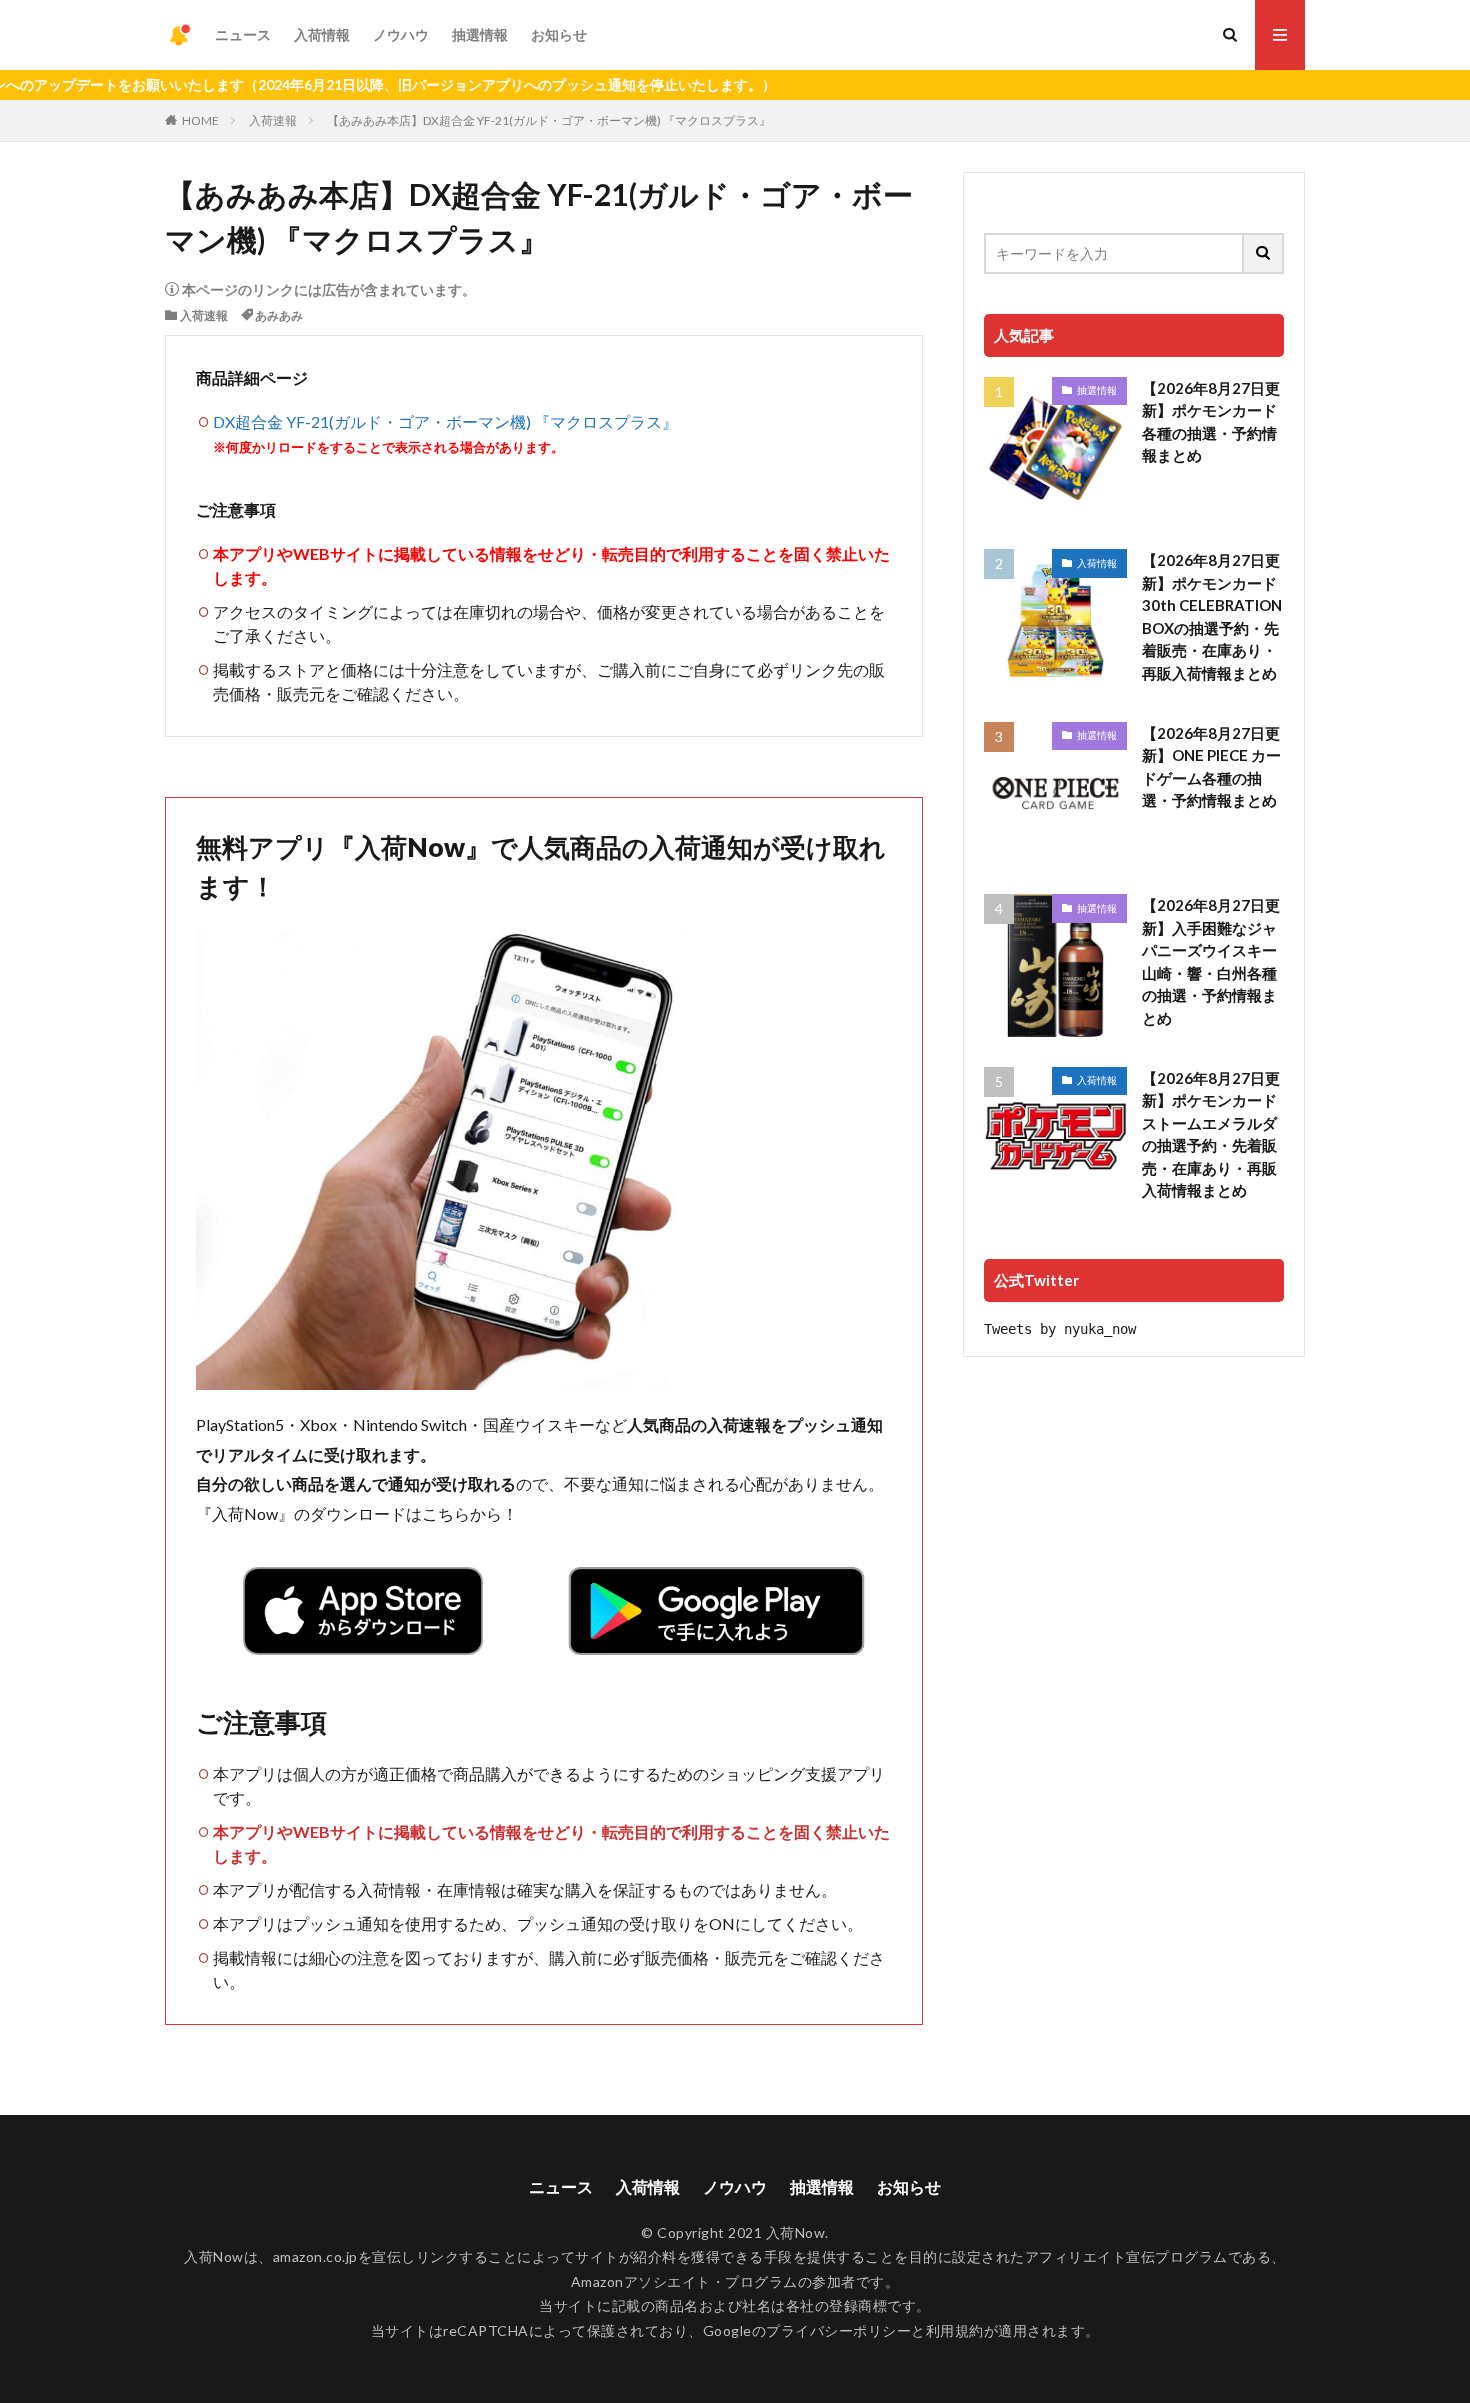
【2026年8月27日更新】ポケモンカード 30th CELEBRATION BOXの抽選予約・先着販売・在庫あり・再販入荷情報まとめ (1212, 616)
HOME (200, 120)
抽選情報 (480, 34)
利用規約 (955, 2330)
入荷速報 (273, 120)
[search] (1264, 253)
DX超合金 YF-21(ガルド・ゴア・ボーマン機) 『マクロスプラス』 (445, 421)
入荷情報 (322, 34)
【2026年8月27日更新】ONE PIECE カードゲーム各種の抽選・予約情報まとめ (1211, 767)
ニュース (243, 34)
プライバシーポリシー (838, 2330)
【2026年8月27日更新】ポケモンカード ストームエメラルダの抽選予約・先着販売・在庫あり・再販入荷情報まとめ (1211, 1134)
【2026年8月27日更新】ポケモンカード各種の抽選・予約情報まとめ (1211, 422)
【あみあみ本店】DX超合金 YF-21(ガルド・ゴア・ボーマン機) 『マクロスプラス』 (549, 120)
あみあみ (279, 315)
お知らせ (559, 34)
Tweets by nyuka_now (1060, 1329)
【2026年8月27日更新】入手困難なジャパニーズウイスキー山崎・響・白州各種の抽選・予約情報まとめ (1211, 961)
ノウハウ (401, 34)
